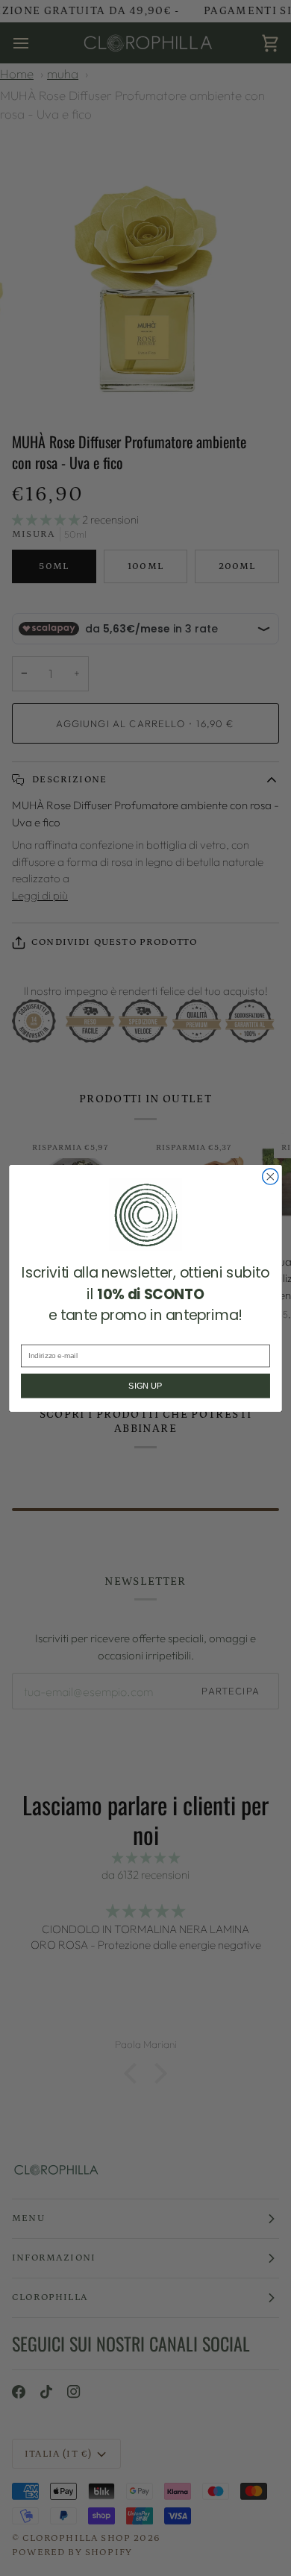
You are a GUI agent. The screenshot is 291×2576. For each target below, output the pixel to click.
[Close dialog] (270, 1176)
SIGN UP (145, 1386)
